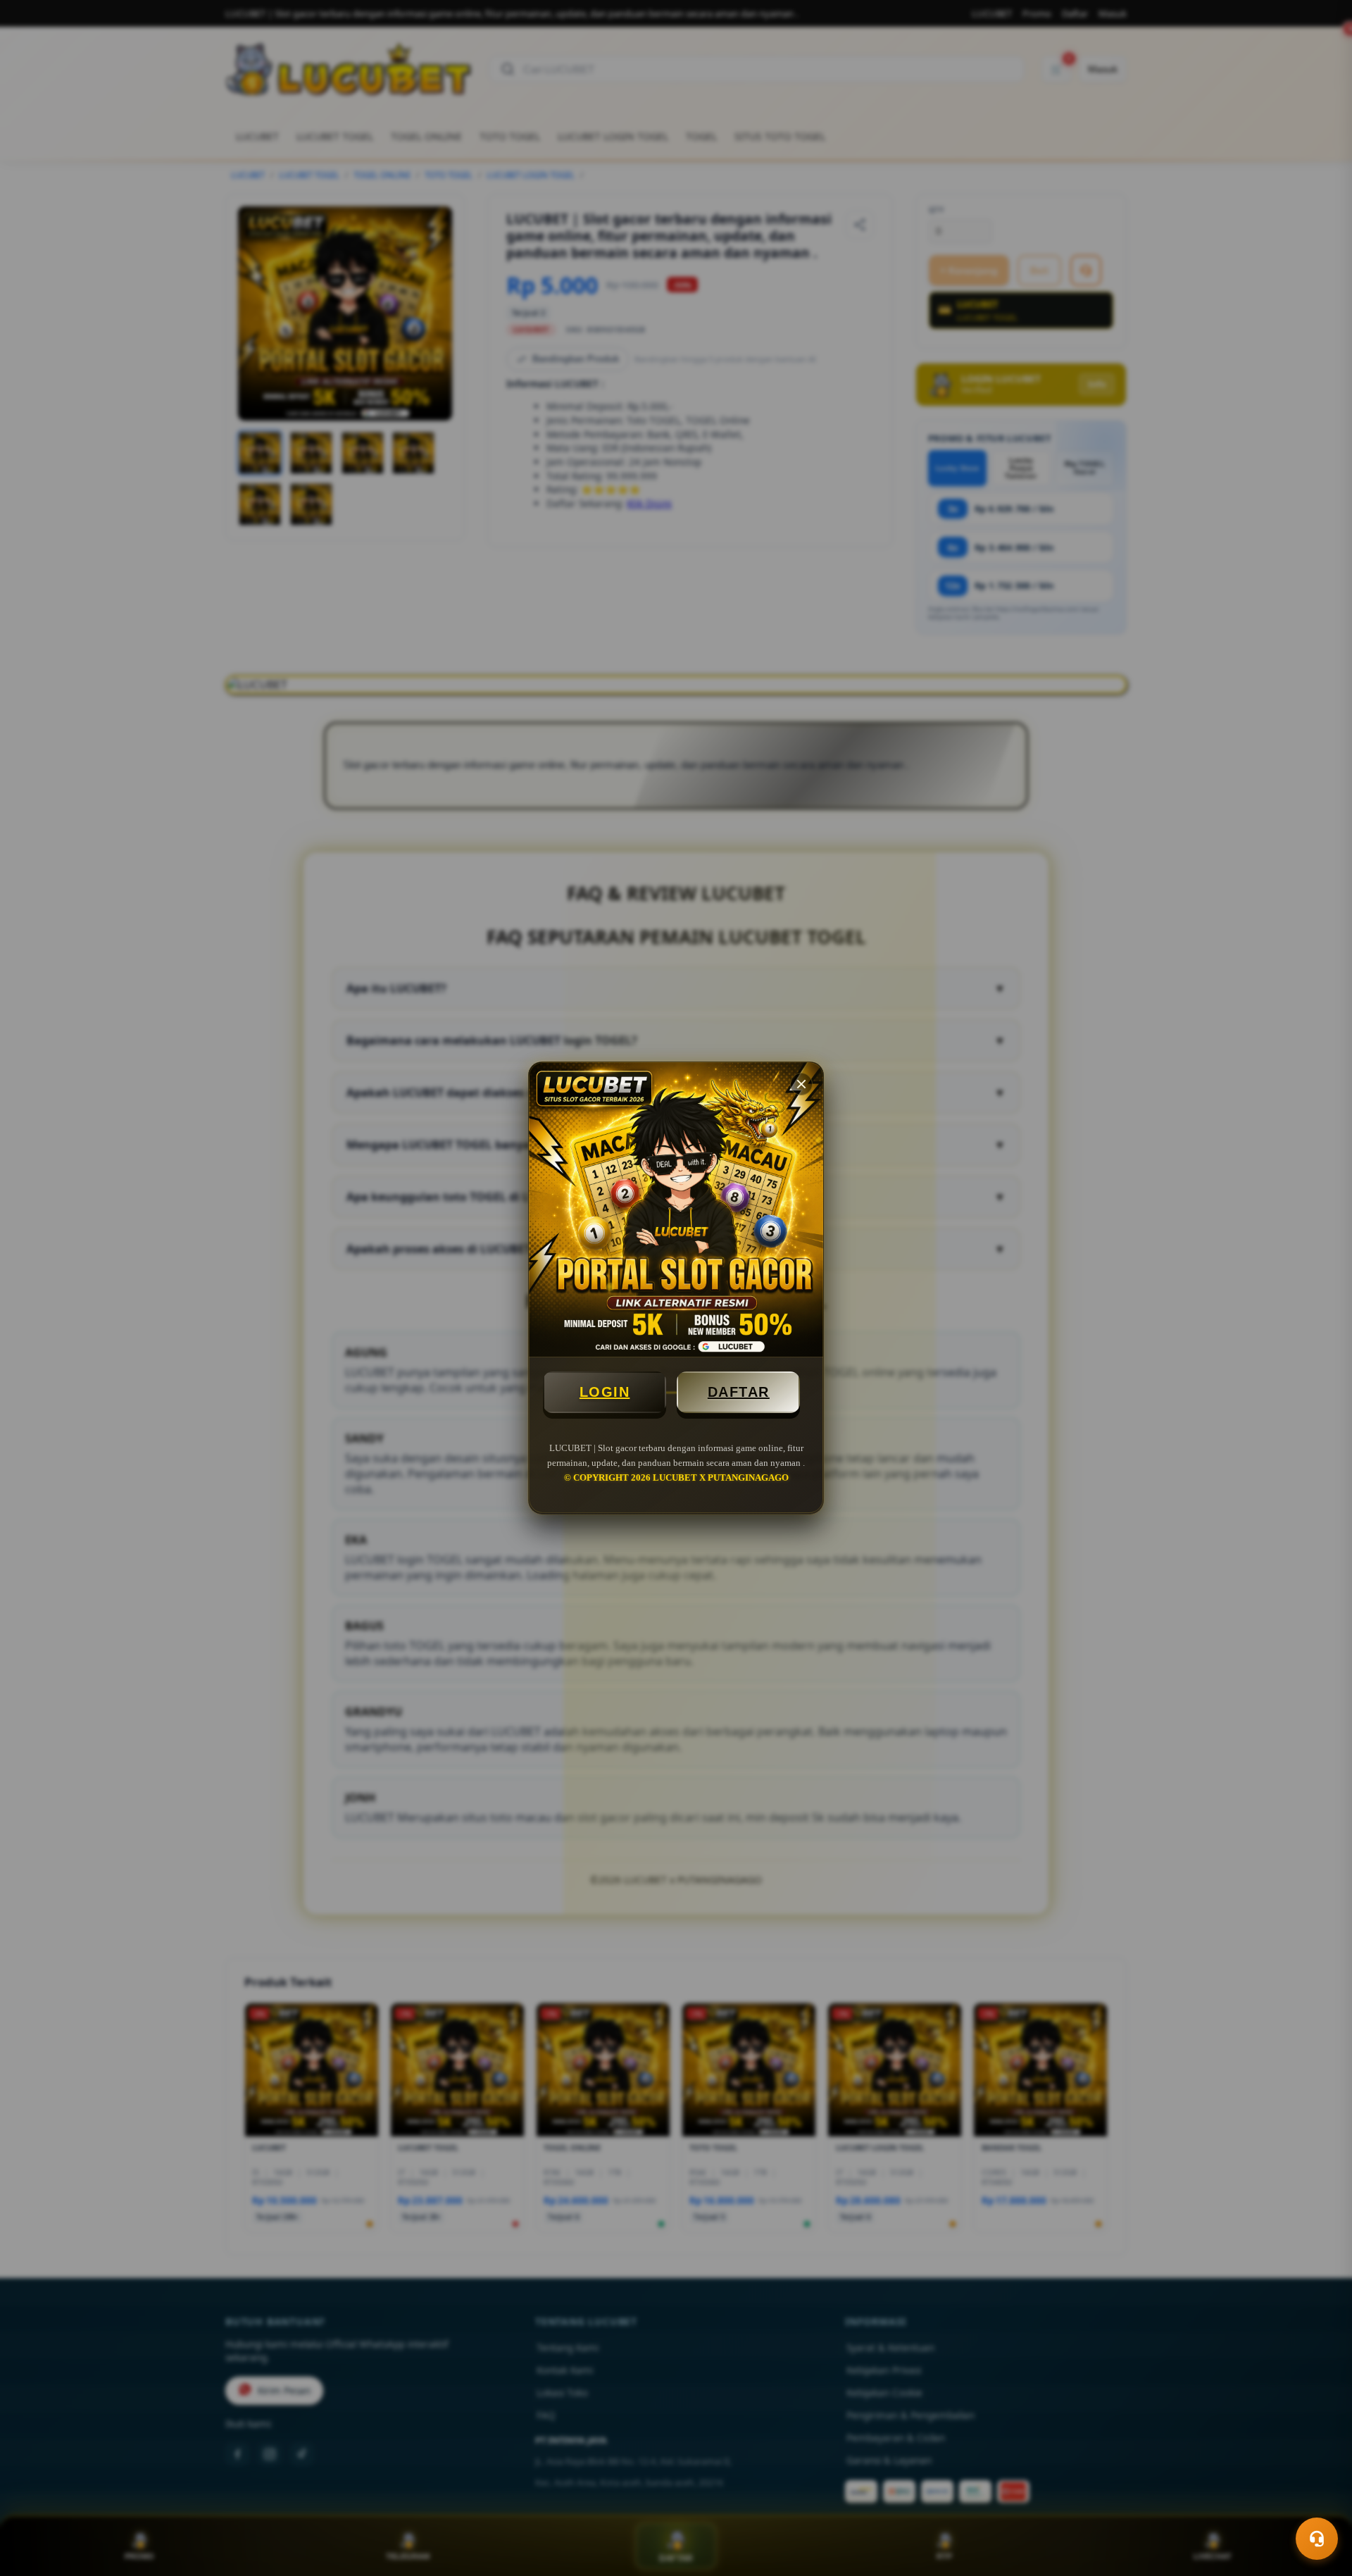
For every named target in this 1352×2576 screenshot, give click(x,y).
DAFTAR (739, 1392)
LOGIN (605, 1392)
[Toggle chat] (1317, 2539)
